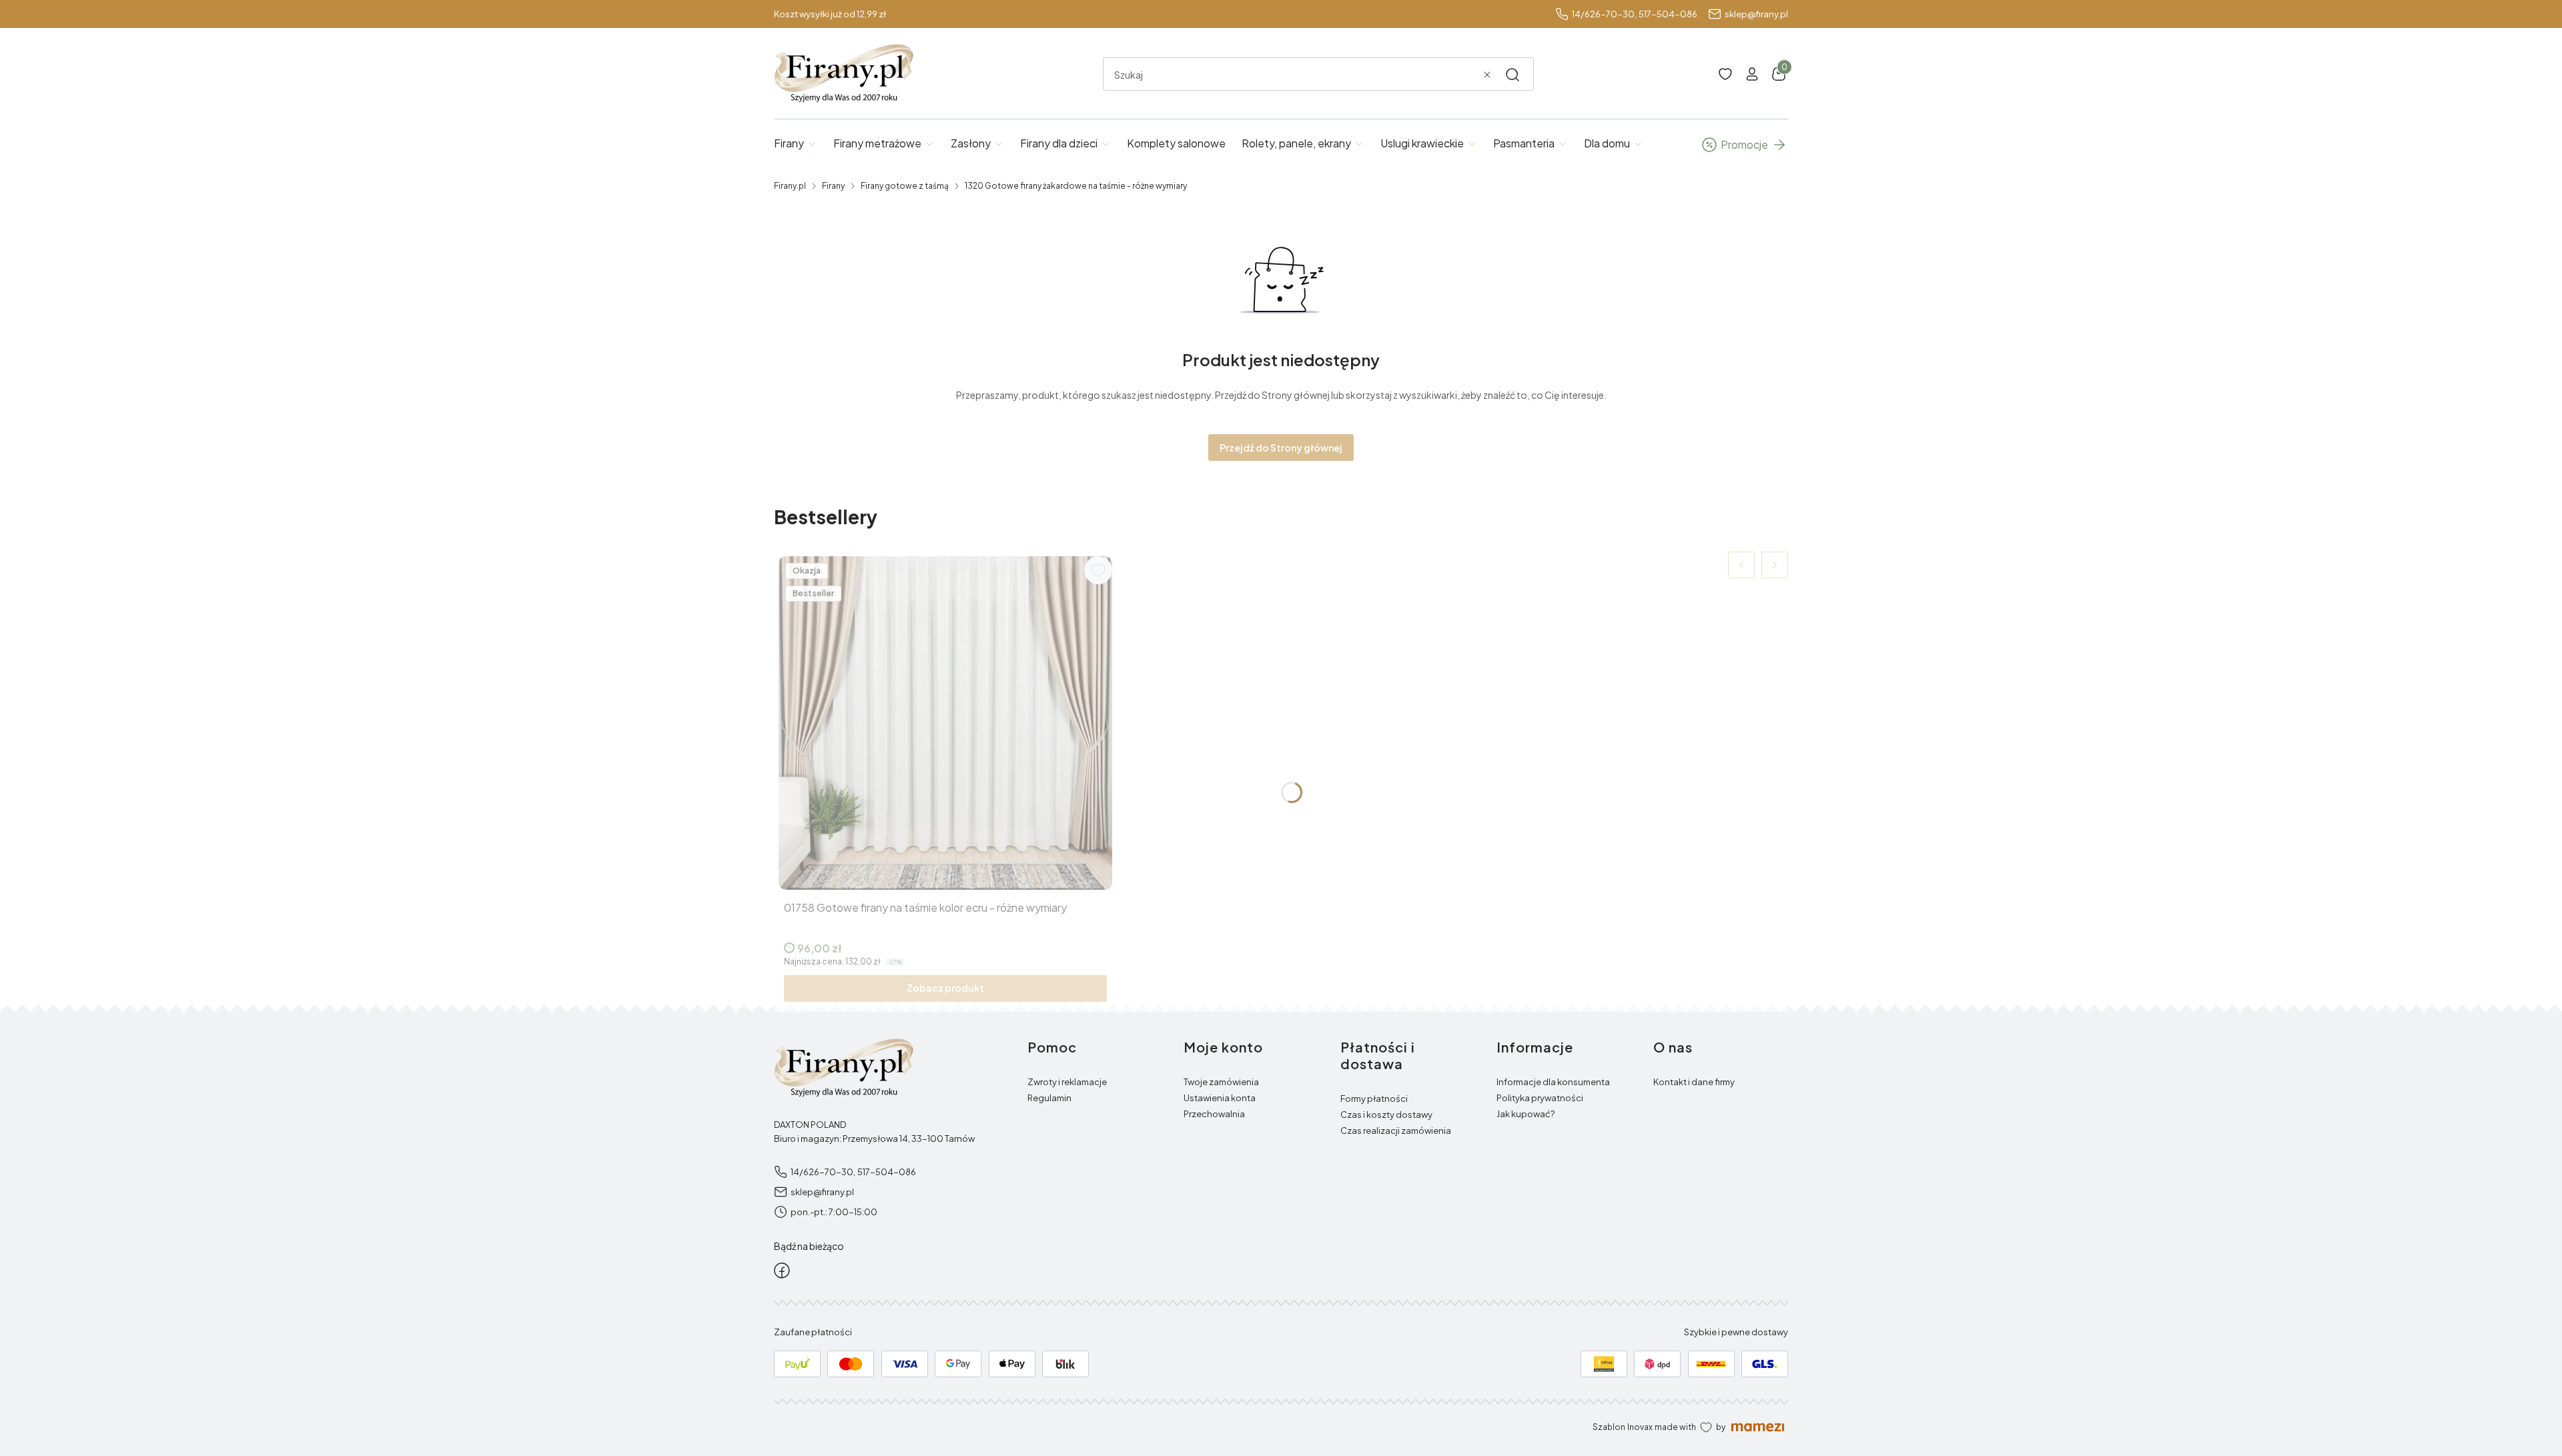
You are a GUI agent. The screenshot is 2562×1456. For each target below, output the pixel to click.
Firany (833, 186)
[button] (1513, 75)
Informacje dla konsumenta (1553, 1082)
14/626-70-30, (1604, 14)
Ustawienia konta (1220, 1098)
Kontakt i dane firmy (1694, 1082)
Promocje (1744, 144)
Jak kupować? (1526, 1114)
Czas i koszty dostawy (1386, 1115)
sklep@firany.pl (1756, 14)
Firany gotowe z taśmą (905, 186)
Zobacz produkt (945, 988)
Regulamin (1049, 1098)
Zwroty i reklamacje (1067, 1082)
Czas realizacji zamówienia (1396, 1131)
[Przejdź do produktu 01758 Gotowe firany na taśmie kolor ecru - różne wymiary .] (945, 723)
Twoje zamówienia (1221, 1082)
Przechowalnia (1214, 1114)
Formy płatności (1374, 1099)
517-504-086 (1668, 14)
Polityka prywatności (1540, 1098)
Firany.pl (790, 186)
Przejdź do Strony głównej (1281, 448)
